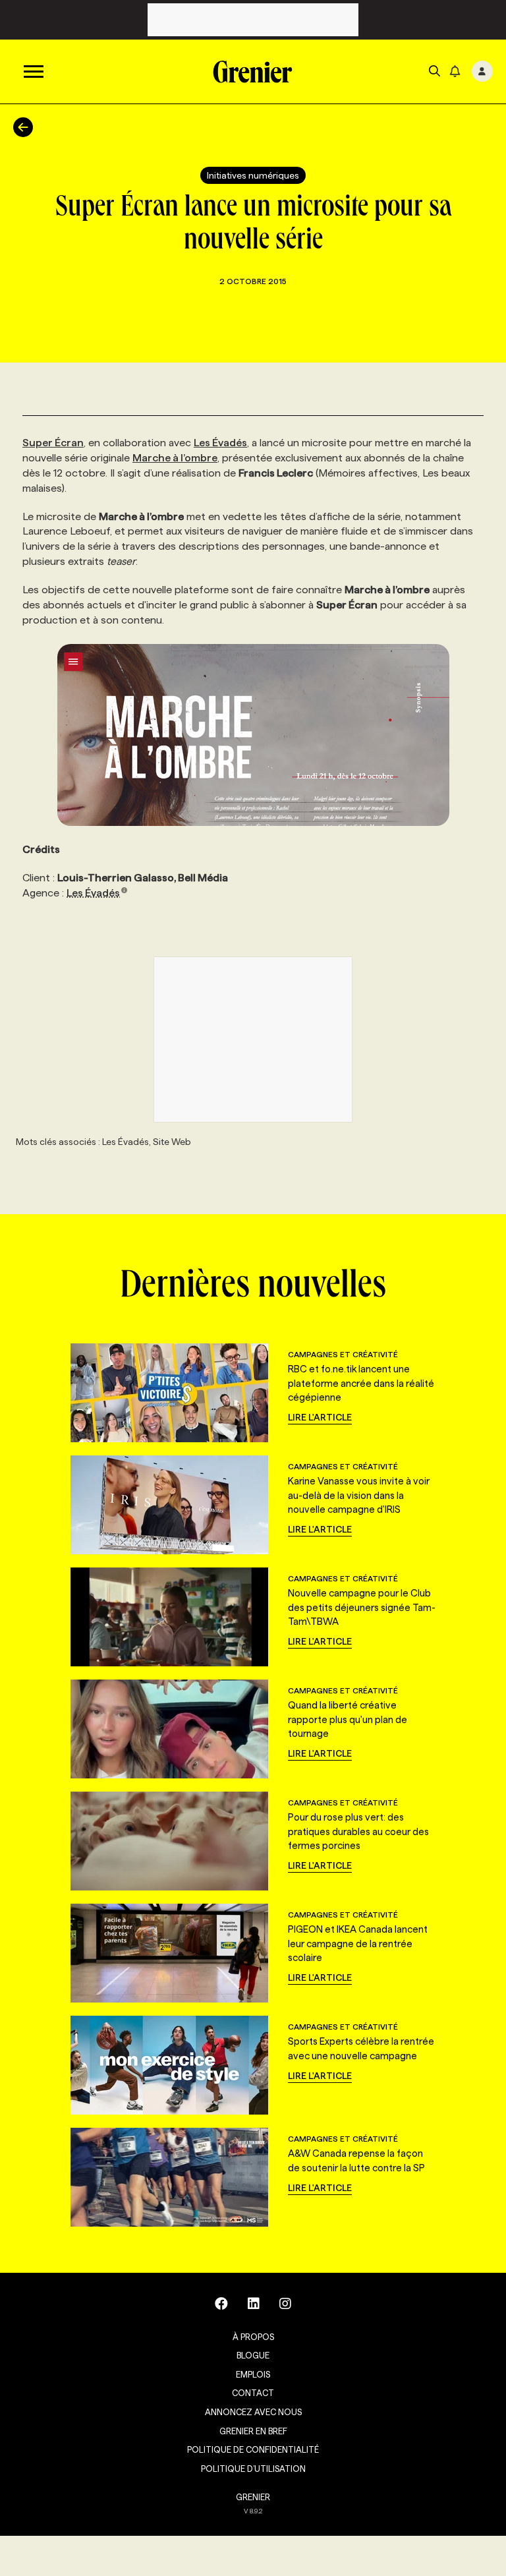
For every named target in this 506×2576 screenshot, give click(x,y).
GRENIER (253, 2497)
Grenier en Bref (253, 2431)
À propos (253, 2337)
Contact (253, 2393)
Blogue (253, 2355)
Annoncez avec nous (253, 2412)
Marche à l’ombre (175, 458)
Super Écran (53, 443)
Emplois (253, 2374)
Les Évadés (220, 443)
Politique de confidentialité (253, 2449)
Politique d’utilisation (253, 2469)
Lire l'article (320, 1417)
